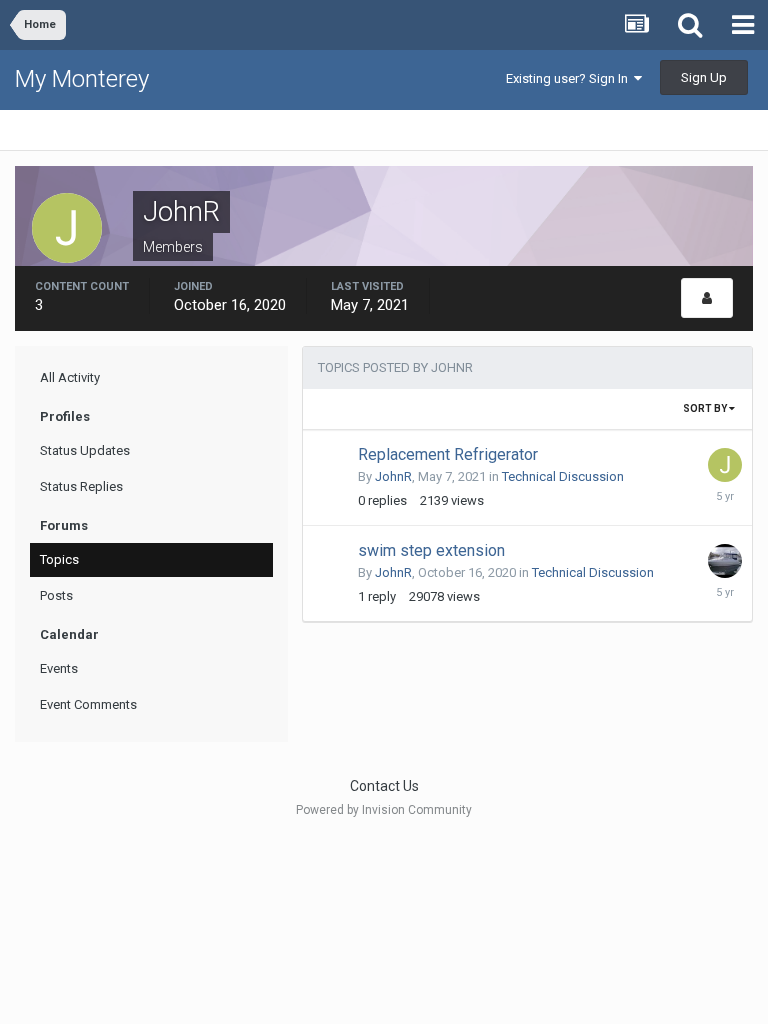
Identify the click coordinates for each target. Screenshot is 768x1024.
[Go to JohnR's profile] (725, 465)
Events (59, 668)
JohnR (393, 476)
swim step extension (431, 550)
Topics (59, 559)
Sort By (706, 408)
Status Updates (85, 450)
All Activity (70, 377)
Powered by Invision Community (384, 810)
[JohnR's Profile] (707, 298)
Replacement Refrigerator (448, 454)
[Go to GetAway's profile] (725, 561)
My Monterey (82, 79)
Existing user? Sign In (570, 78)
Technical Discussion (563, 476)
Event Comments (88, 704)
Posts (56, 595)
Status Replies (81, 486)
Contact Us (384, 786)
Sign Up (704, 77)
